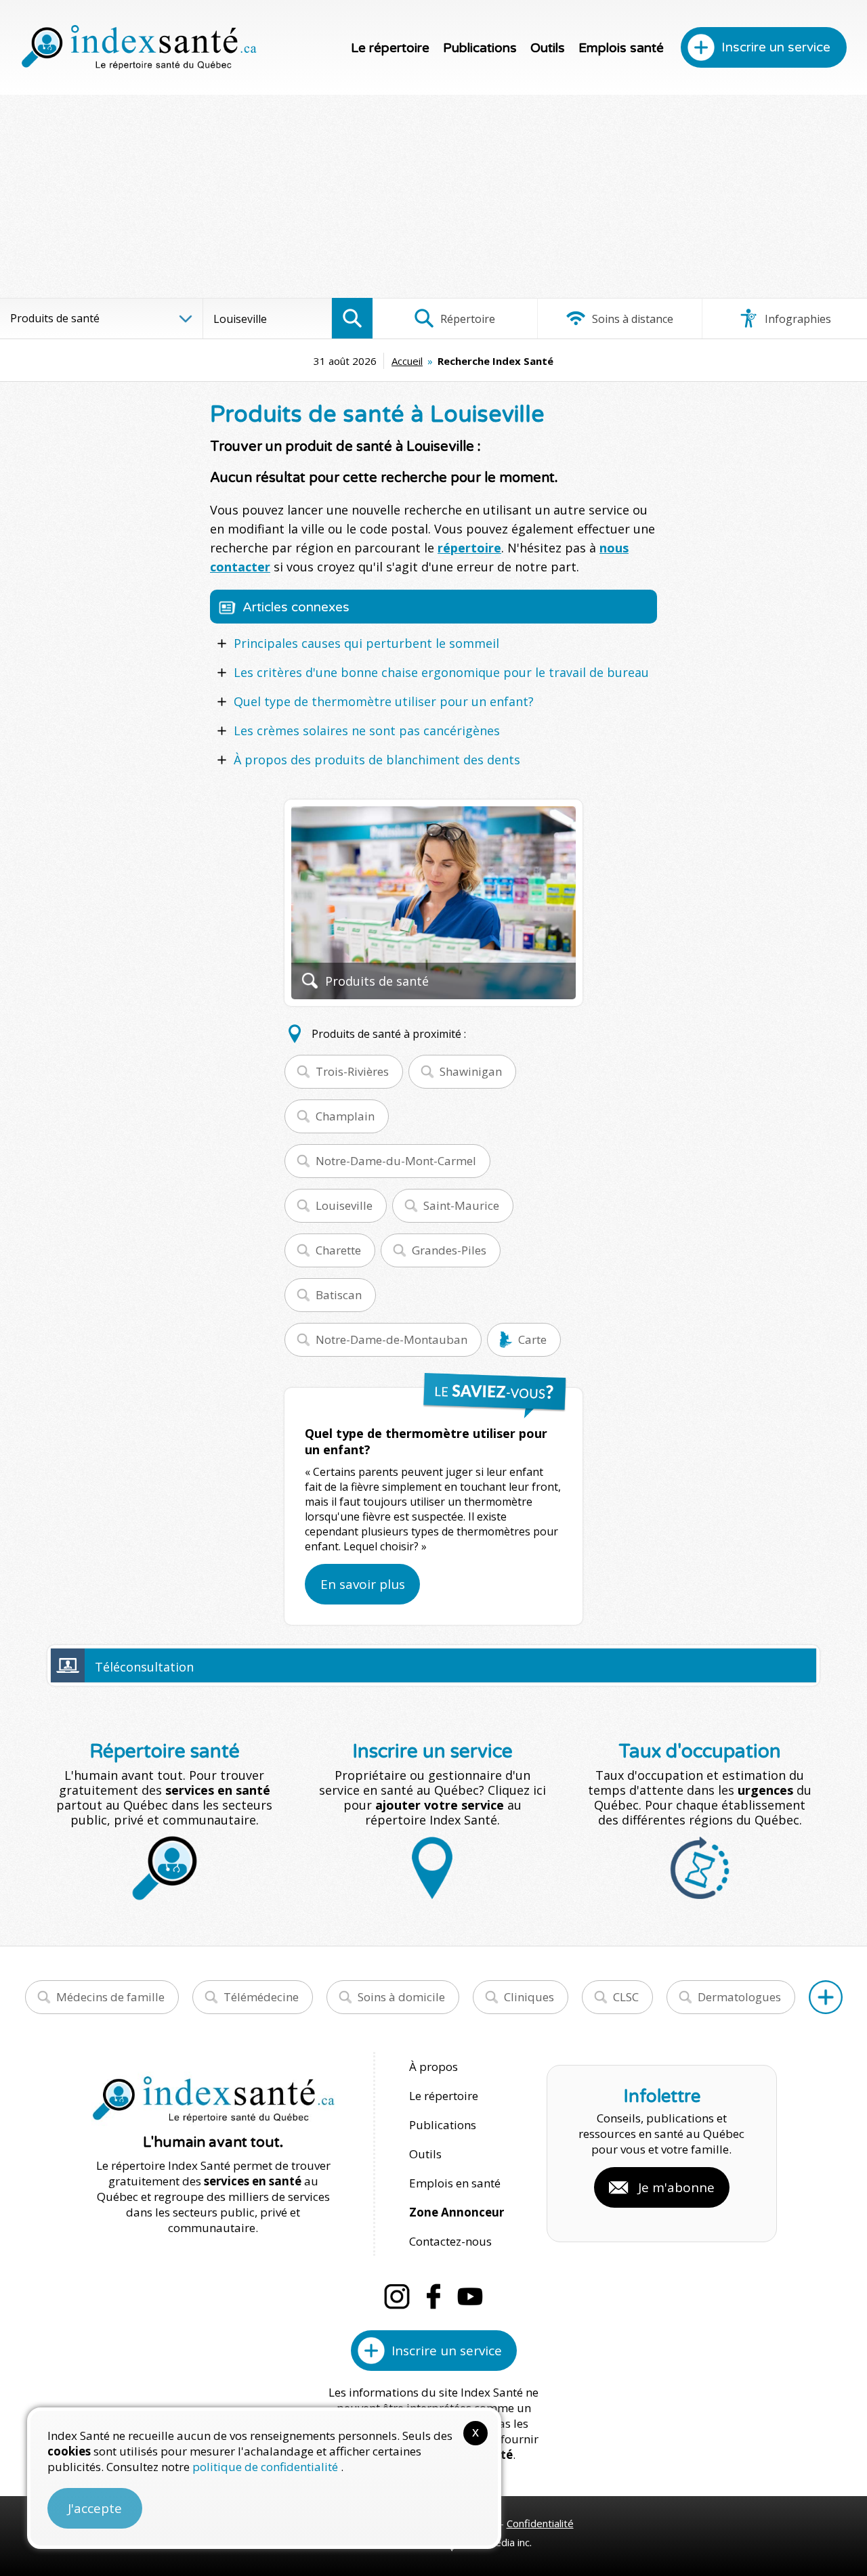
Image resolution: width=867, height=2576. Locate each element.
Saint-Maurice (461, 1205)
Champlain (345, 1116)
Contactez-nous (450, 2241)
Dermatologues (739, 1997)
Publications (480, 48)
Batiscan (339, 1295)
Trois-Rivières (352, 1071)
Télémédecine (261, 1997)
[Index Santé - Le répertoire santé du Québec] (139, 47)
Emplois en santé (455, 2183)
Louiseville (344, 1205)
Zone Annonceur (457, 2212)
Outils (548, 48)
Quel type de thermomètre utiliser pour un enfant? (384, 701)
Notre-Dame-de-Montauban (392, 1339)
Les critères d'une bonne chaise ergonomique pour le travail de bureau (441, 672)
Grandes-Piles (449, 1250)
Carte (532, 1339)
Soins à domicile (401, 1997)
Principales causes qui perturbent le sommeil (366, 643)
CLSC (626, 1997)
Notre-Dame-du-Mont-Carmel (396, 1161)
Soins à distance (631, 319)
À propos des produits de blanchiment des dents (377, 760)
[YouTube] (470, 2296)
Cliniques (529, 1997)
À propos (433, 2067)
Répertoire (466, 319)
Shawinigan (471, 1071)
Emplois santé (621, 48)
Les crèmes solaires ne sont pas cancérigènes (367, 730)
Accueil (407, 361)
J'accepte (95, 2508)
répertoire (469, 548)
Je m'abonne (676, 2187)
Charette (338, 1250)
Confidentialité (540, 2523)
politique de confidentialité (267, 2467)
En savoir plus (363, 1584)
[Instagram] (397, 2296)
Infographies (797, 319)
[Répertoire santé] (826, 1997)
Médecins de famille (110, 1997)
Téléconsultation (144, 1667)
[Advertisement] (433, 196)
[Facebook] (433, 2296)
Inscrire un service (776, 47)
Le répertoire (390, 48)
